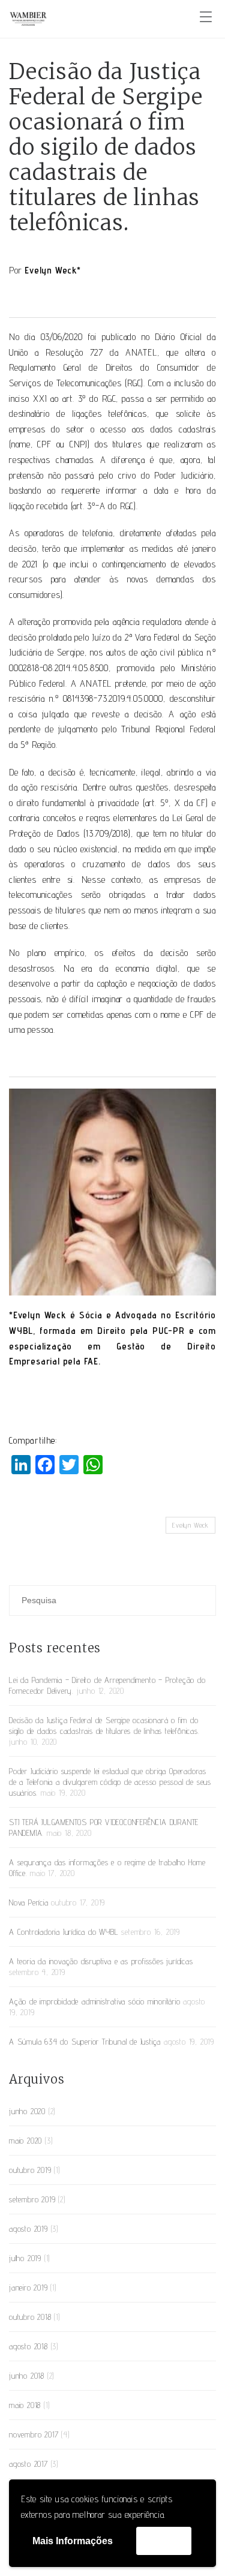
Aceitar (164, 2540)
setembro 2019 (32, 2199)
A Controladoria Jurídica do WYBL (64, 1932)
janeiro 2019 (28, 2288)
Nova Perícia (29, 1902)
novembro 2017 (34, 2434)
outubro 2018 (30, 2317)
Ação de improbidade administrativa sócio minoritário (95, 2001)
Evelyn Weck (190, 1525)
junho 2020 (27, 2111)
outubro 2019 (30, 2170)
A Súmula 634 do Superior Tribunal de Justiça (85, 2042)
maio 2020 (25, 2141)
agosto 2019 (28, 2229)
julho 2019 (25, 2258)
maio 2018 (25, 2405)
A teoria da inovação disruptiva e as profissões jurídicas (101, 1961)
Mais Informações (73, 2541)
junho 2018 (27, 2376)
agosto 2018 (28, 2346)
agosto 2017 (28, 2464)
